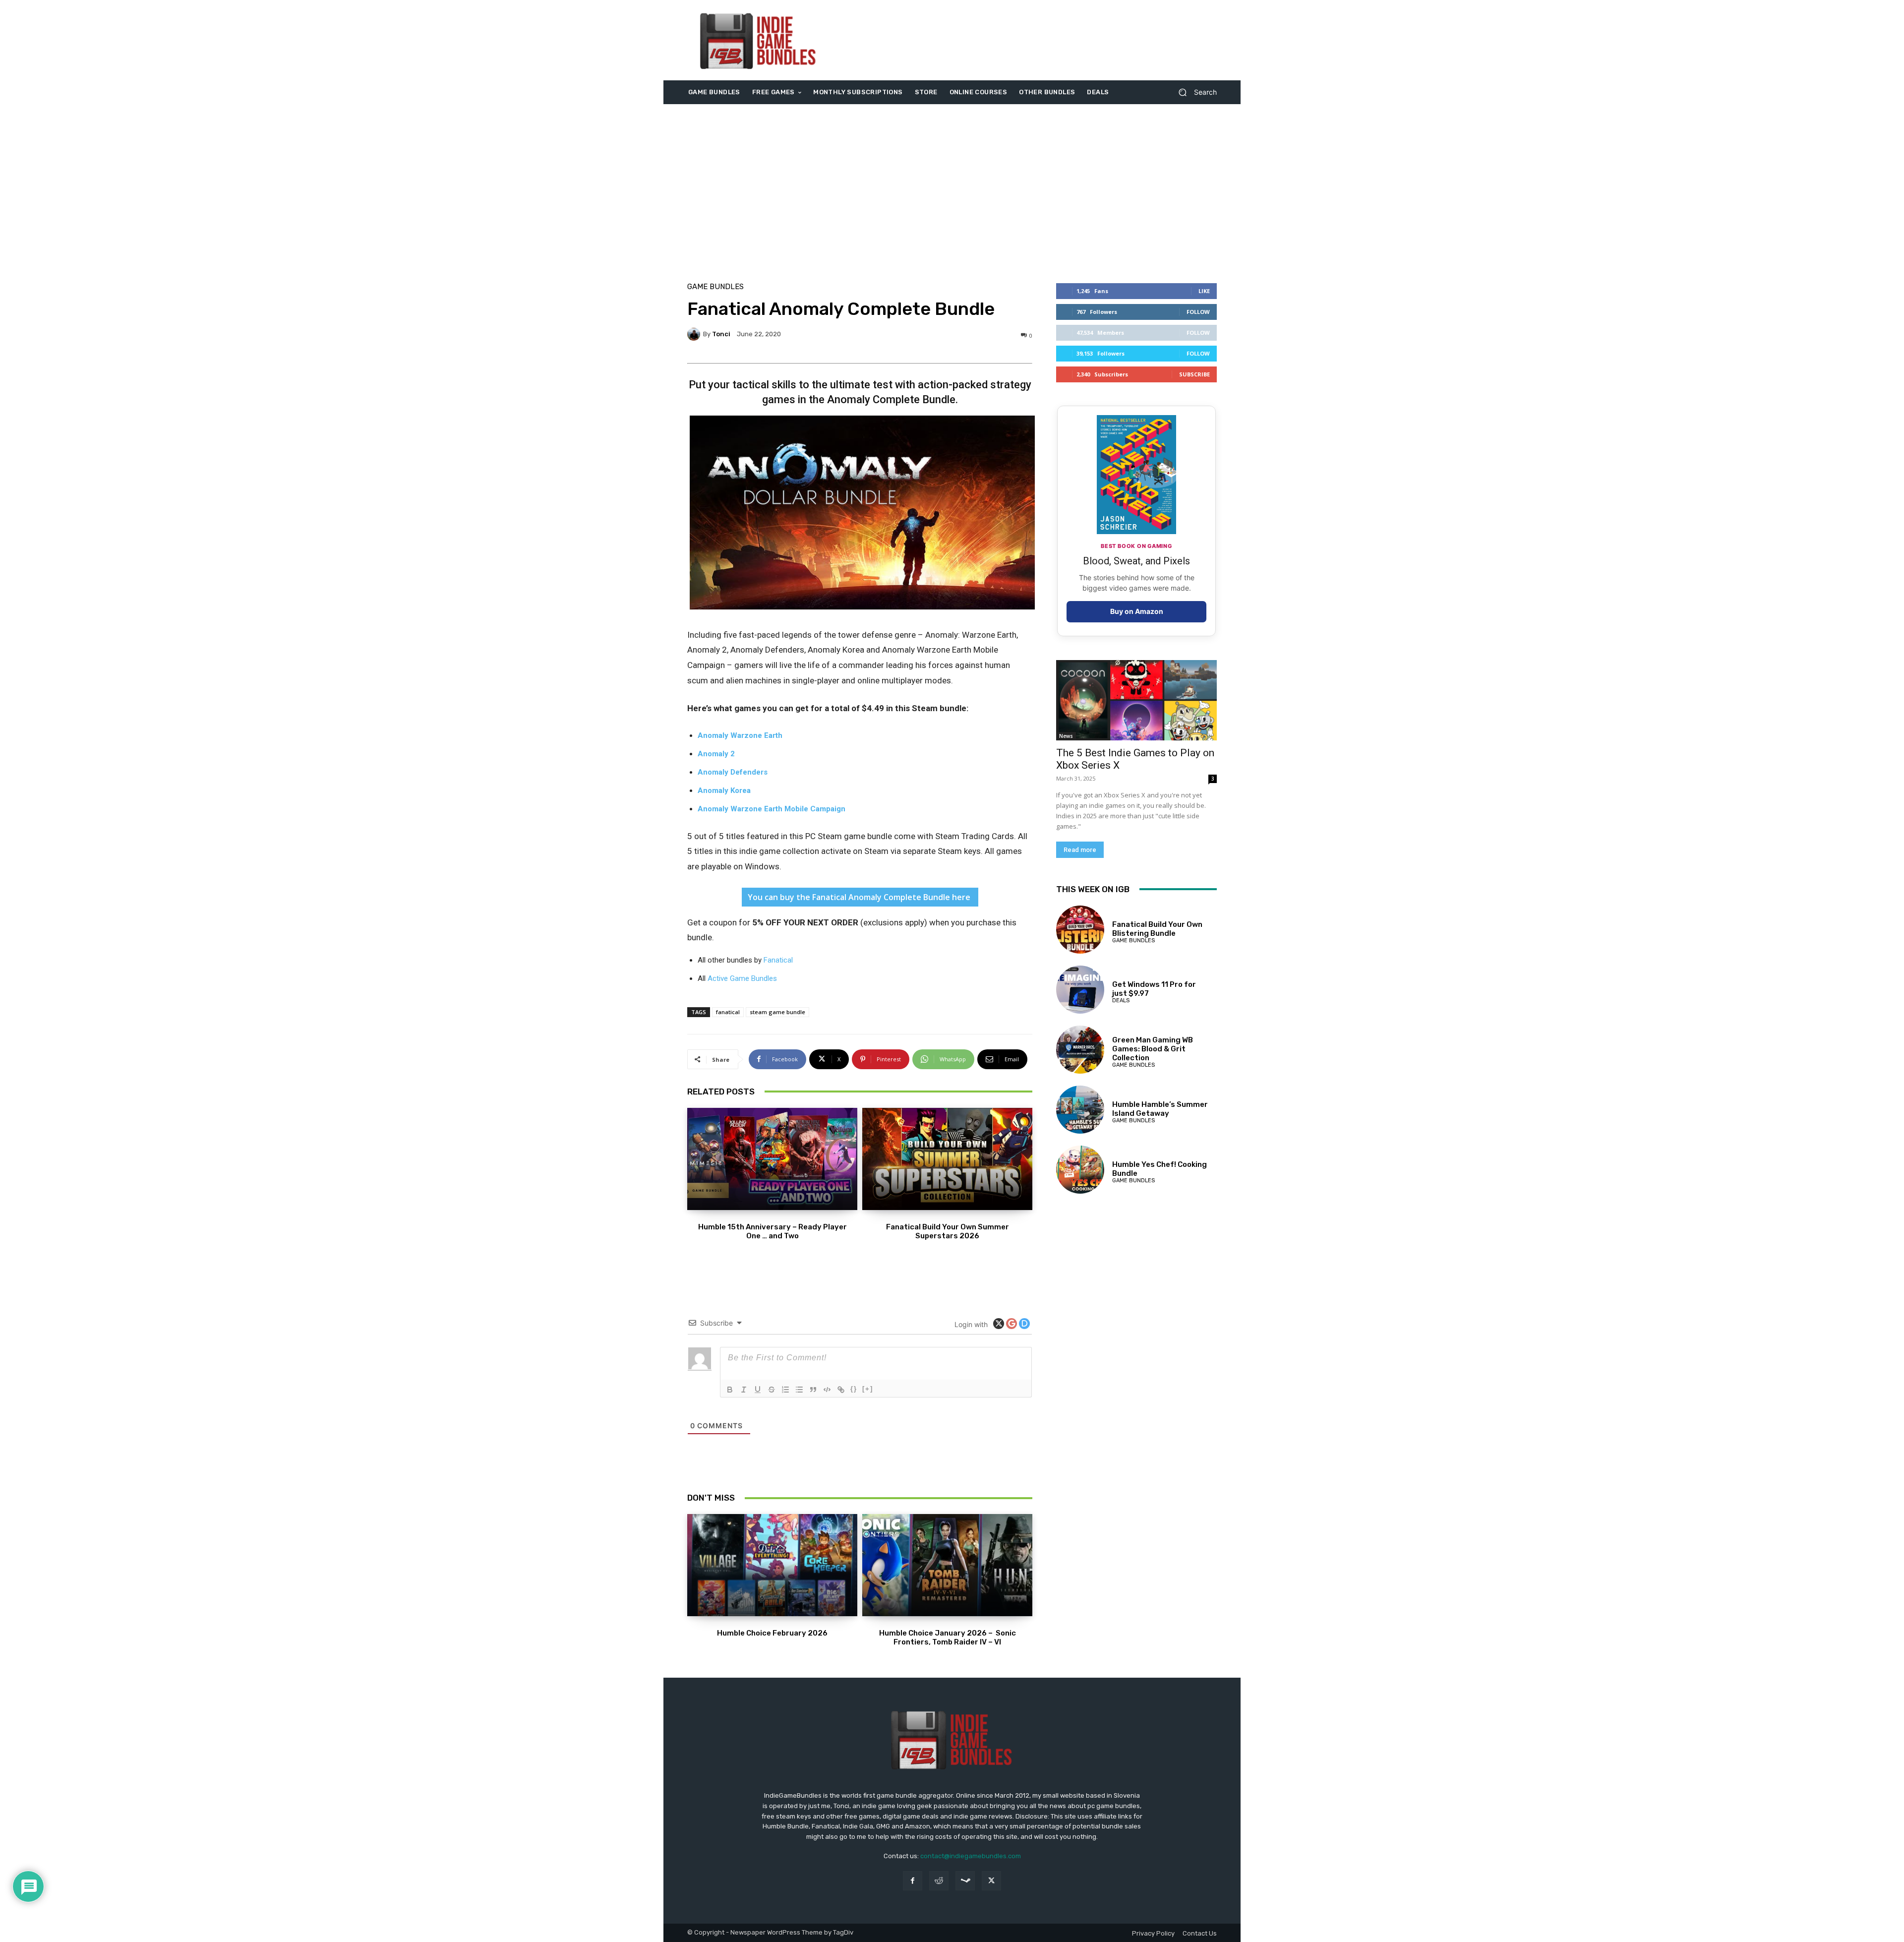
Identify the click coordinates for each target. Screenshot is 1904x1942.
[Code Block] (827, 1390)
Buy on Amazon (1137, 611)
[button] (1194, 92)
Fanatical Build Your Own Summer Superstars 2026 (948, 1231)
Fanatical (778, 960)
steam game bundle (777, 1012)
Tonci (721, 334)
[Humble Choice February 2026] (772, 1565)
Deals (1121, 1001)
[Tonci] (695, 334)
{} (854, 1389)
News (1066, 736)
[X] (991, 1881)
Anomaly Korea (724, 790)
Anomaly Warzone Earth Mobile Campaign (772, 809)
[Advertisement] (1035, 40)
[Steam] (965, 1881)
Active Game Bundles (742, 978)
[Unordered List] (799, 1390)
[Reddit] (939, 1881)
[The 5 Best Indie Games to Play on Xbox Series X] (1136, 700)
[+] (868, 1389)
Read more (1080, 850)
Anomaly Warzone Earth (740, 735)
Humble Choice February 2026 (772, 1633)
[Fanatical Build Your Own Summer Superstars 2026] (947, 1159)
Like (1204, 291)
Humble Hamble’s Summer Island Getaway (1160, 1109)
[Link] (841, 1390)
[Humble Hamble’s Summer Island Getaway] (1080, 1110)
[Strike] (772, 1390)
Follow (1198, 312)
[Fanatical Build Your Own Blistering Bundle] (1080, 930)
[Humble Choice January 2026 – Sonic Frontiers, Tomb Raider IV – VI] (947, 1565)
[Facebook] (913, 1881)
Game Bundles (715, 287)
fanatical (728, 1012)
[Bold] (730, 1390)
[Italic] (744, 1390)
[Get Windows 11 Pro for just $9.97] (1080, 990)
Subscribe (1194, 374)
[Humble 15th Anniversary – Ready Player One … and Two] (772, 1159)
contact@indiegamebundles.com (971, 1856)
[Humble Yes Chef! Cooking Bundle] (1080, 1170)
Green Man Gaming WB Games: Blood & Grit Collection (1153, 1049)
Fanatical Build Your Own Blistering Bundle (1157, 929)
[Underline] (758, 1390)
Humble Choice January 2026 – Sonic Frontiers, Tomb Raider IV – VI (948, 1638)
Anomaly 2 (716, 754)
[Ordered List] (785, 1390)
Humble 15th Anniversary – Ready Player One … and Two (773, 1231)
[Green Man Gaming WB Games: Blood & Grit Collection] (1080, 1050)
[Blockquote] (813, 1390)
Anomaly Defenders (733, 772)
